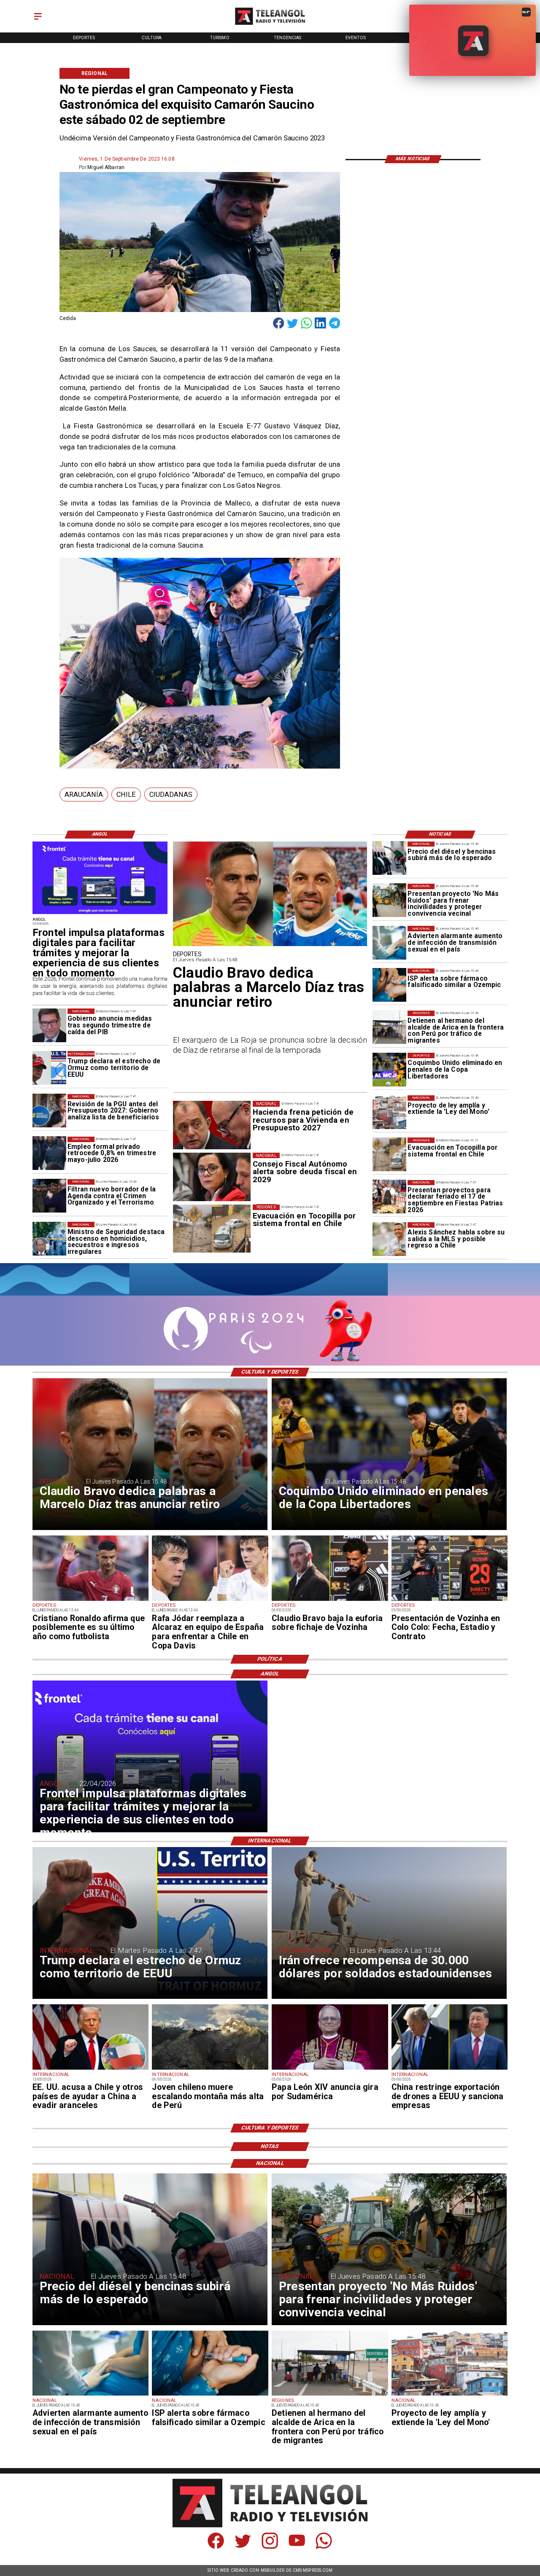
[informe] (49, 1239)
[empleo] (49, 1154)
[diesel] (389, 858)
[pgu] (49, 1111)
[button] (84, 795)
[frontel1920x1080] (100, 914)
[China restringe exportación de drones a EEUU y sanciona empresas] (450, 2069)
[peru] (210, 2069)
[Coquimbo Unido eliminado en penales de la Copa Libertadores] (389, 1070)
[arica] (389, 1027)
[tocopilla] (389, 1154)
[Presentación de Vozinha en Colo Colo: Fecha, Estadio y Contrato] (450, 1600)
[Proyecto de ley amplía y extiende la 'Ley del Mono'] (389, 1112)
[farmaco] (389, 985)
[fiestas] (389, 1197)
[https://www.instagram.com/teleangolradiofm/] (270, 2547)
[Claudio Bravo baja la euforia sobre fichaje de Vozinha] (330, 1600)
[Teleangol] (38, 20)
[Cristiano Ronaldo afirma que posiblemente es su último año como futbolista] (91, 1600)
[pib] (49, 1025)
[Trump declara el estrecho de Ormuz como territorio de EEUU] (49, 1068)
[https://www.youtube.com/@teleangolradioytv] (297, 2547)
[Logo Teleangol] (270, 25)
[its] (389, 943)
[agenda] (49, 1196)
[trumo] (91, 2069)
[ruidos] (389, 901)
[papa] (330, 2069)
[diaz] (270, 945)
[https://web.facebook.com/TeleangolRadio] (216, 2547)
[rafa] (210, 1600)
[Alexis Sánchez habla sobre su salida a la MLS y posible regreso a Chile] (389, 1239)
